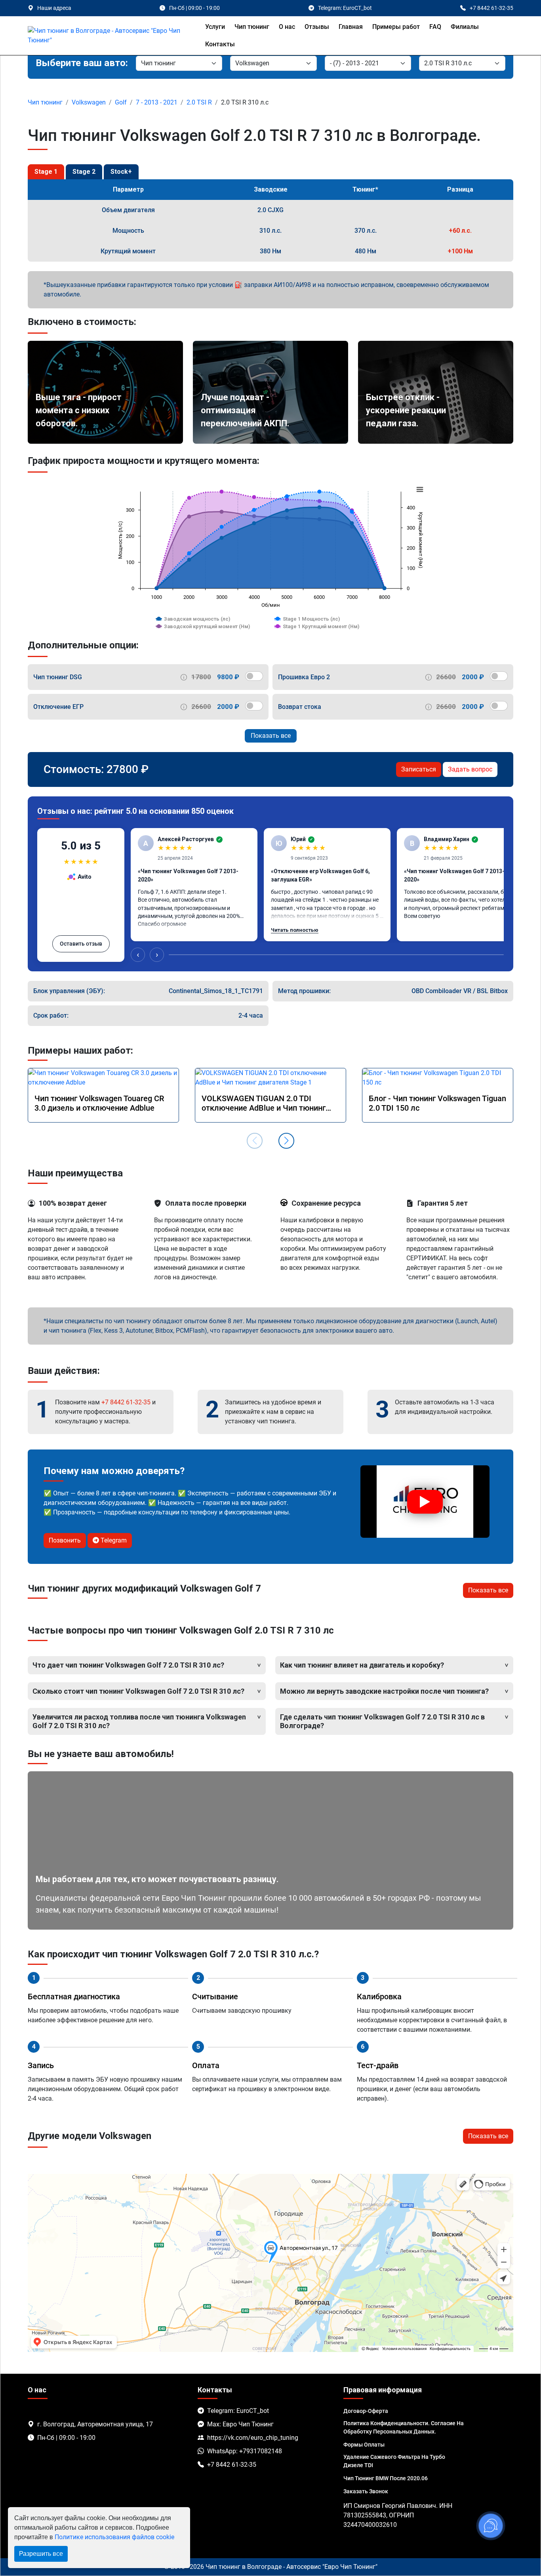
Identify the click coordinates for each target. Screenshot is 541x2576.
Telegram (113, 1540)
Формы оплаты (364, 2445)
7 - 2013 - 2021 (157, 102)
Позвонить (65, 1540)
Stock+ (121, 172)
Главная (351, 27)
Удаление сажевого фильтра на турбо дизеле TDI (394, 2461)
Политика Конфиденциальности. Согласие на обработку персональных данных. (404, 2427)
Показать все (271, 736)
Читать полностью (295, 930)
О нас (287, 27)
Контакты (220, 44)
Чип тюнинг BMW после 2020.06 (386, 2478)
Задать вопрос (470, 769)
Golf (121, 102)
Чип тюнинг (252, 27)
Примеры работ (396, 27)
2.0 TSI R (199, 102)
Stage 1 (46, 172)
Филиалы (465, 27)
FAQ (435, 27)
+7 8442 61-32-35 (126, 1402)
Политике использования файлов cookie (114, 2537)
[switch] (254, 676)
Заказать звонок (366, 2491)
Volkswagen (89, 102)
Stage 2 (84, 172)
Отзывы (317, 27)
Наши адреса (54, 8)
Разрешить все (41, 2554)
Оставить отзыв (81, 944)
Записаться (419, 769)
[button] (286, 1141)
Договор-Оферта (366, 2411)
